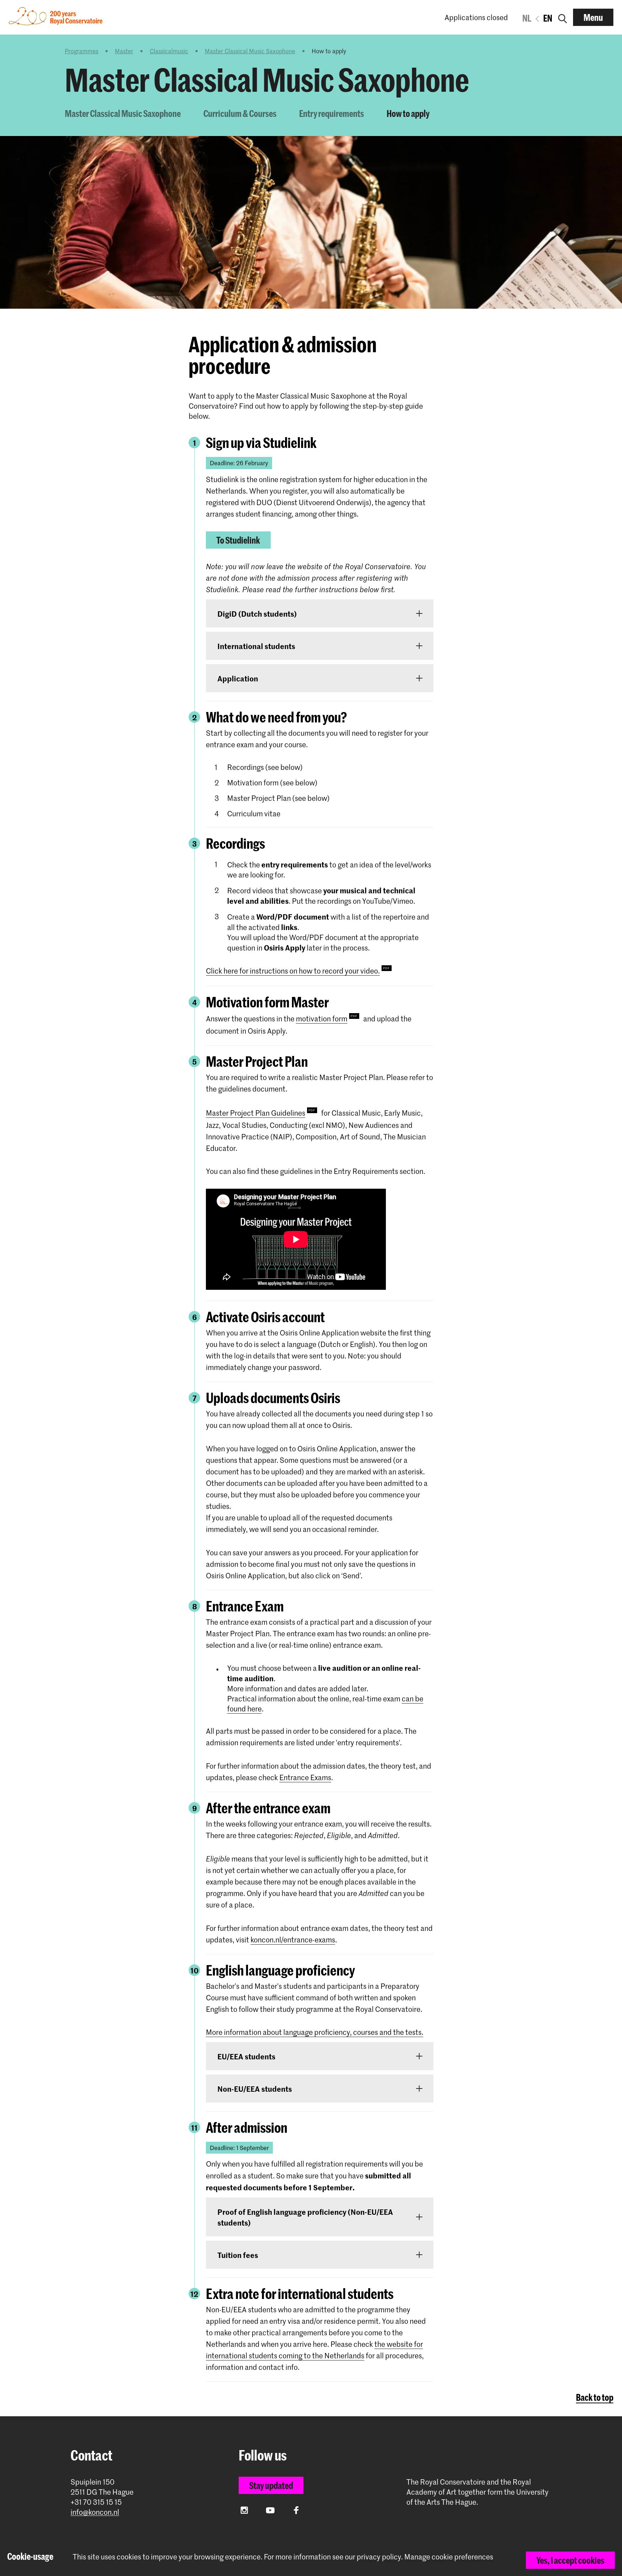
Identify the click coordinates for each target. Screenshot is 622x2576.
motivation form (322, 1019)
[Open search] (563, 17)
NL (527, 18)
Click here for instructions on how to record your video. (293, 971)
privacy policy (379, 2557)
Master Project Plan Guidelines (256, 1113)
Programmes (82, 51)
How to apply (408, 113)
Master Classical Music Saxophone (250, 51)
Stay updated (271, 2485)
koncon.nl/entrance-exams (293, 1940)
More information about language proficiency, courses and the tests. (315, 2032)
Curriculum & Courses (240, 113)
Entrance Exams (305, 1777)
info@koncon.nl (95, 2512)
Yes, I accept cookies (570, 2560)
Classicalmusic (169, 51)
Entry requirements (332, 113)
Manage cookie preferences (449, 2557)
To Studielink (238, 540)
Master (124, 51)
